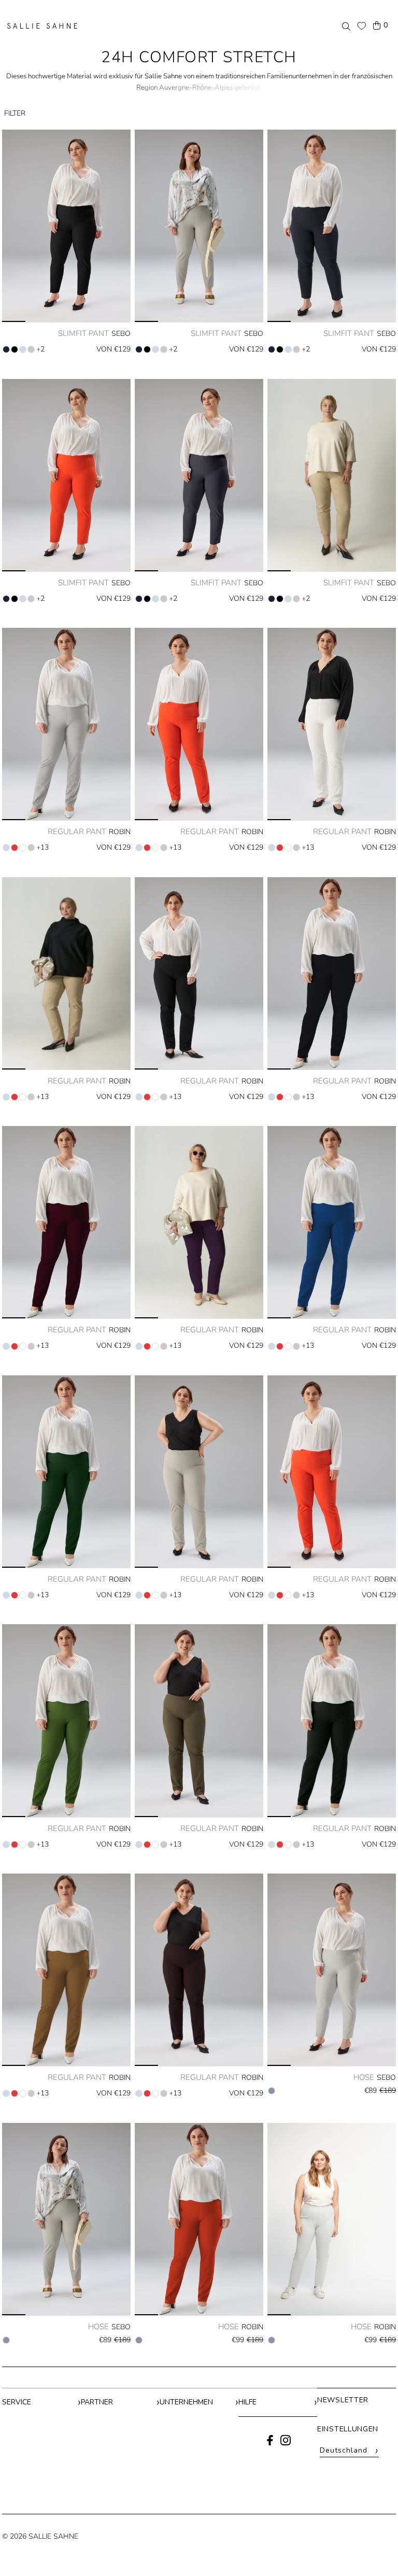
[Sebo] (332, 1970)
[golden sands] (31, 349)
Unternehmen (186, 2402)
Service (17, 2402)
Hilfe (247, 2402)
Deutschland (349, 2451)
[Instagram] (286, 2443)
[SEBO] (66, 226)
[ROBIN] (66, 724)
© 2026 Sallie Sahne (40, 2536)
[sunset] (15, 848)
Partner (97, 2402)
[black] (15, 349)
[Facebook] (270, 2443)
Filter (15, 113)
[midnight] (6, 349)
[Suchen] (346, 26)
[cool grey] (272, 2091)
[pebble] (23, 349)
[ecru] (23, 848)
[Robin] (199, 2219)
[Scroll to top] (376, 2549)
